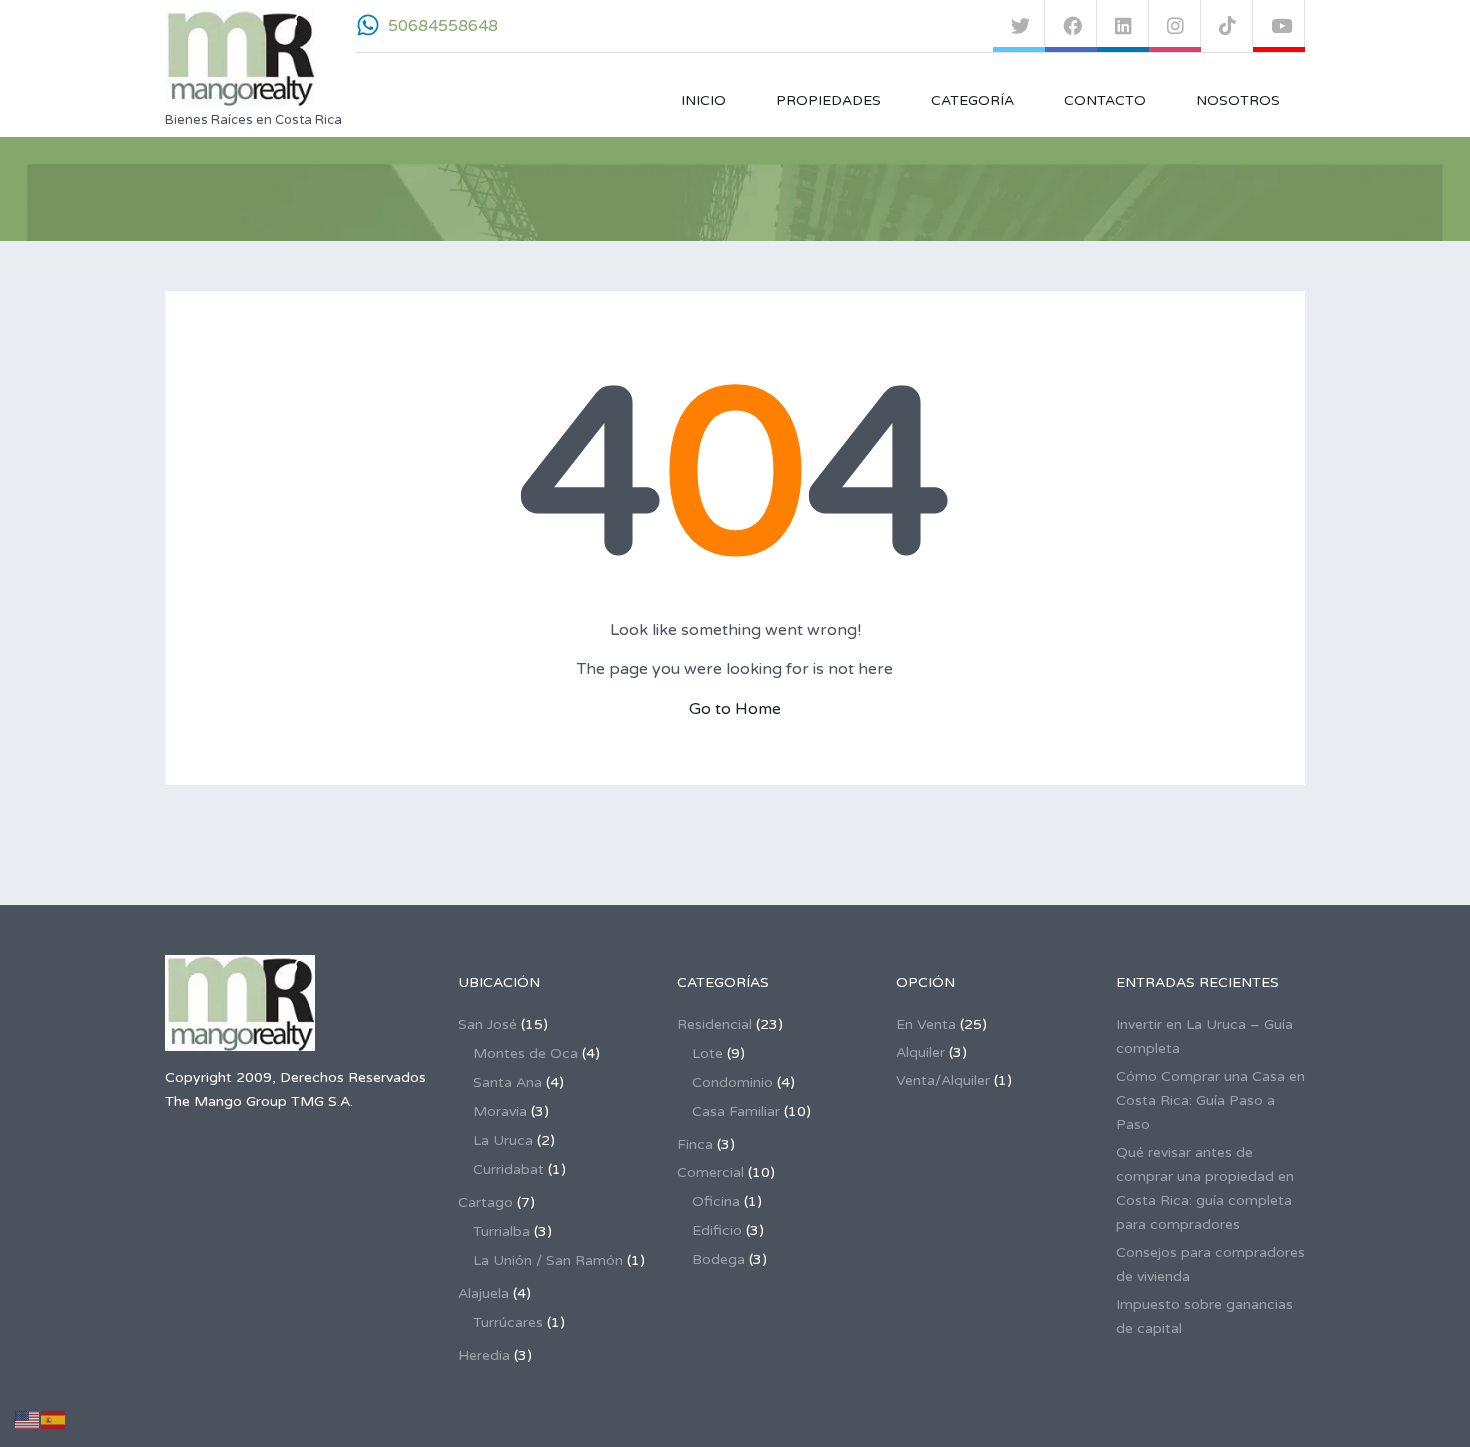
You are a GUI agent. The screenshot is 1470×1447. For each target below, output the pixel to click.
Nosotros (1238, 100)
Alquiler (920, 1052)
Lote (707, 1053)
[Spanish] (54, 1419)
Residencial (714, 1024)
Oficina (716, 1201)
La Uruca (503, 1140)
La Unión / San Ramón (548, 1260)
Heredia (484, 1355)
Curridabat (508, 1169)
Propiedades (828, 100)
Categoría (972, 100)
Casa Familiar (736, 1111)
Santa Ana (507, 1082)
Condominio (732, 1082)
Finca (695, 1144)
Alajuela (483, 1293)
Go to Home (735, 709)
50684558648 (443, 26)
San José (487, 1024)
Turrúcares (508, 1322)
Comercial (710, 1172)
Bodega (718, 1259)
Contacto (1105, 100)
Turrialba (501, 1231)
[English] (28, 1419)
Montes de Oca (525, 1053)
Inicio (703, 100)
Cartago (485, 1202)
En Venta (926, 1024)
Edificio (717, 1230)
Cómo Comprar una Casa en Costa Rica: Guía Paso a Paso (1210, 1100)
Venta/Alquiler (943, 1080)
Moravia (500, 1111)
